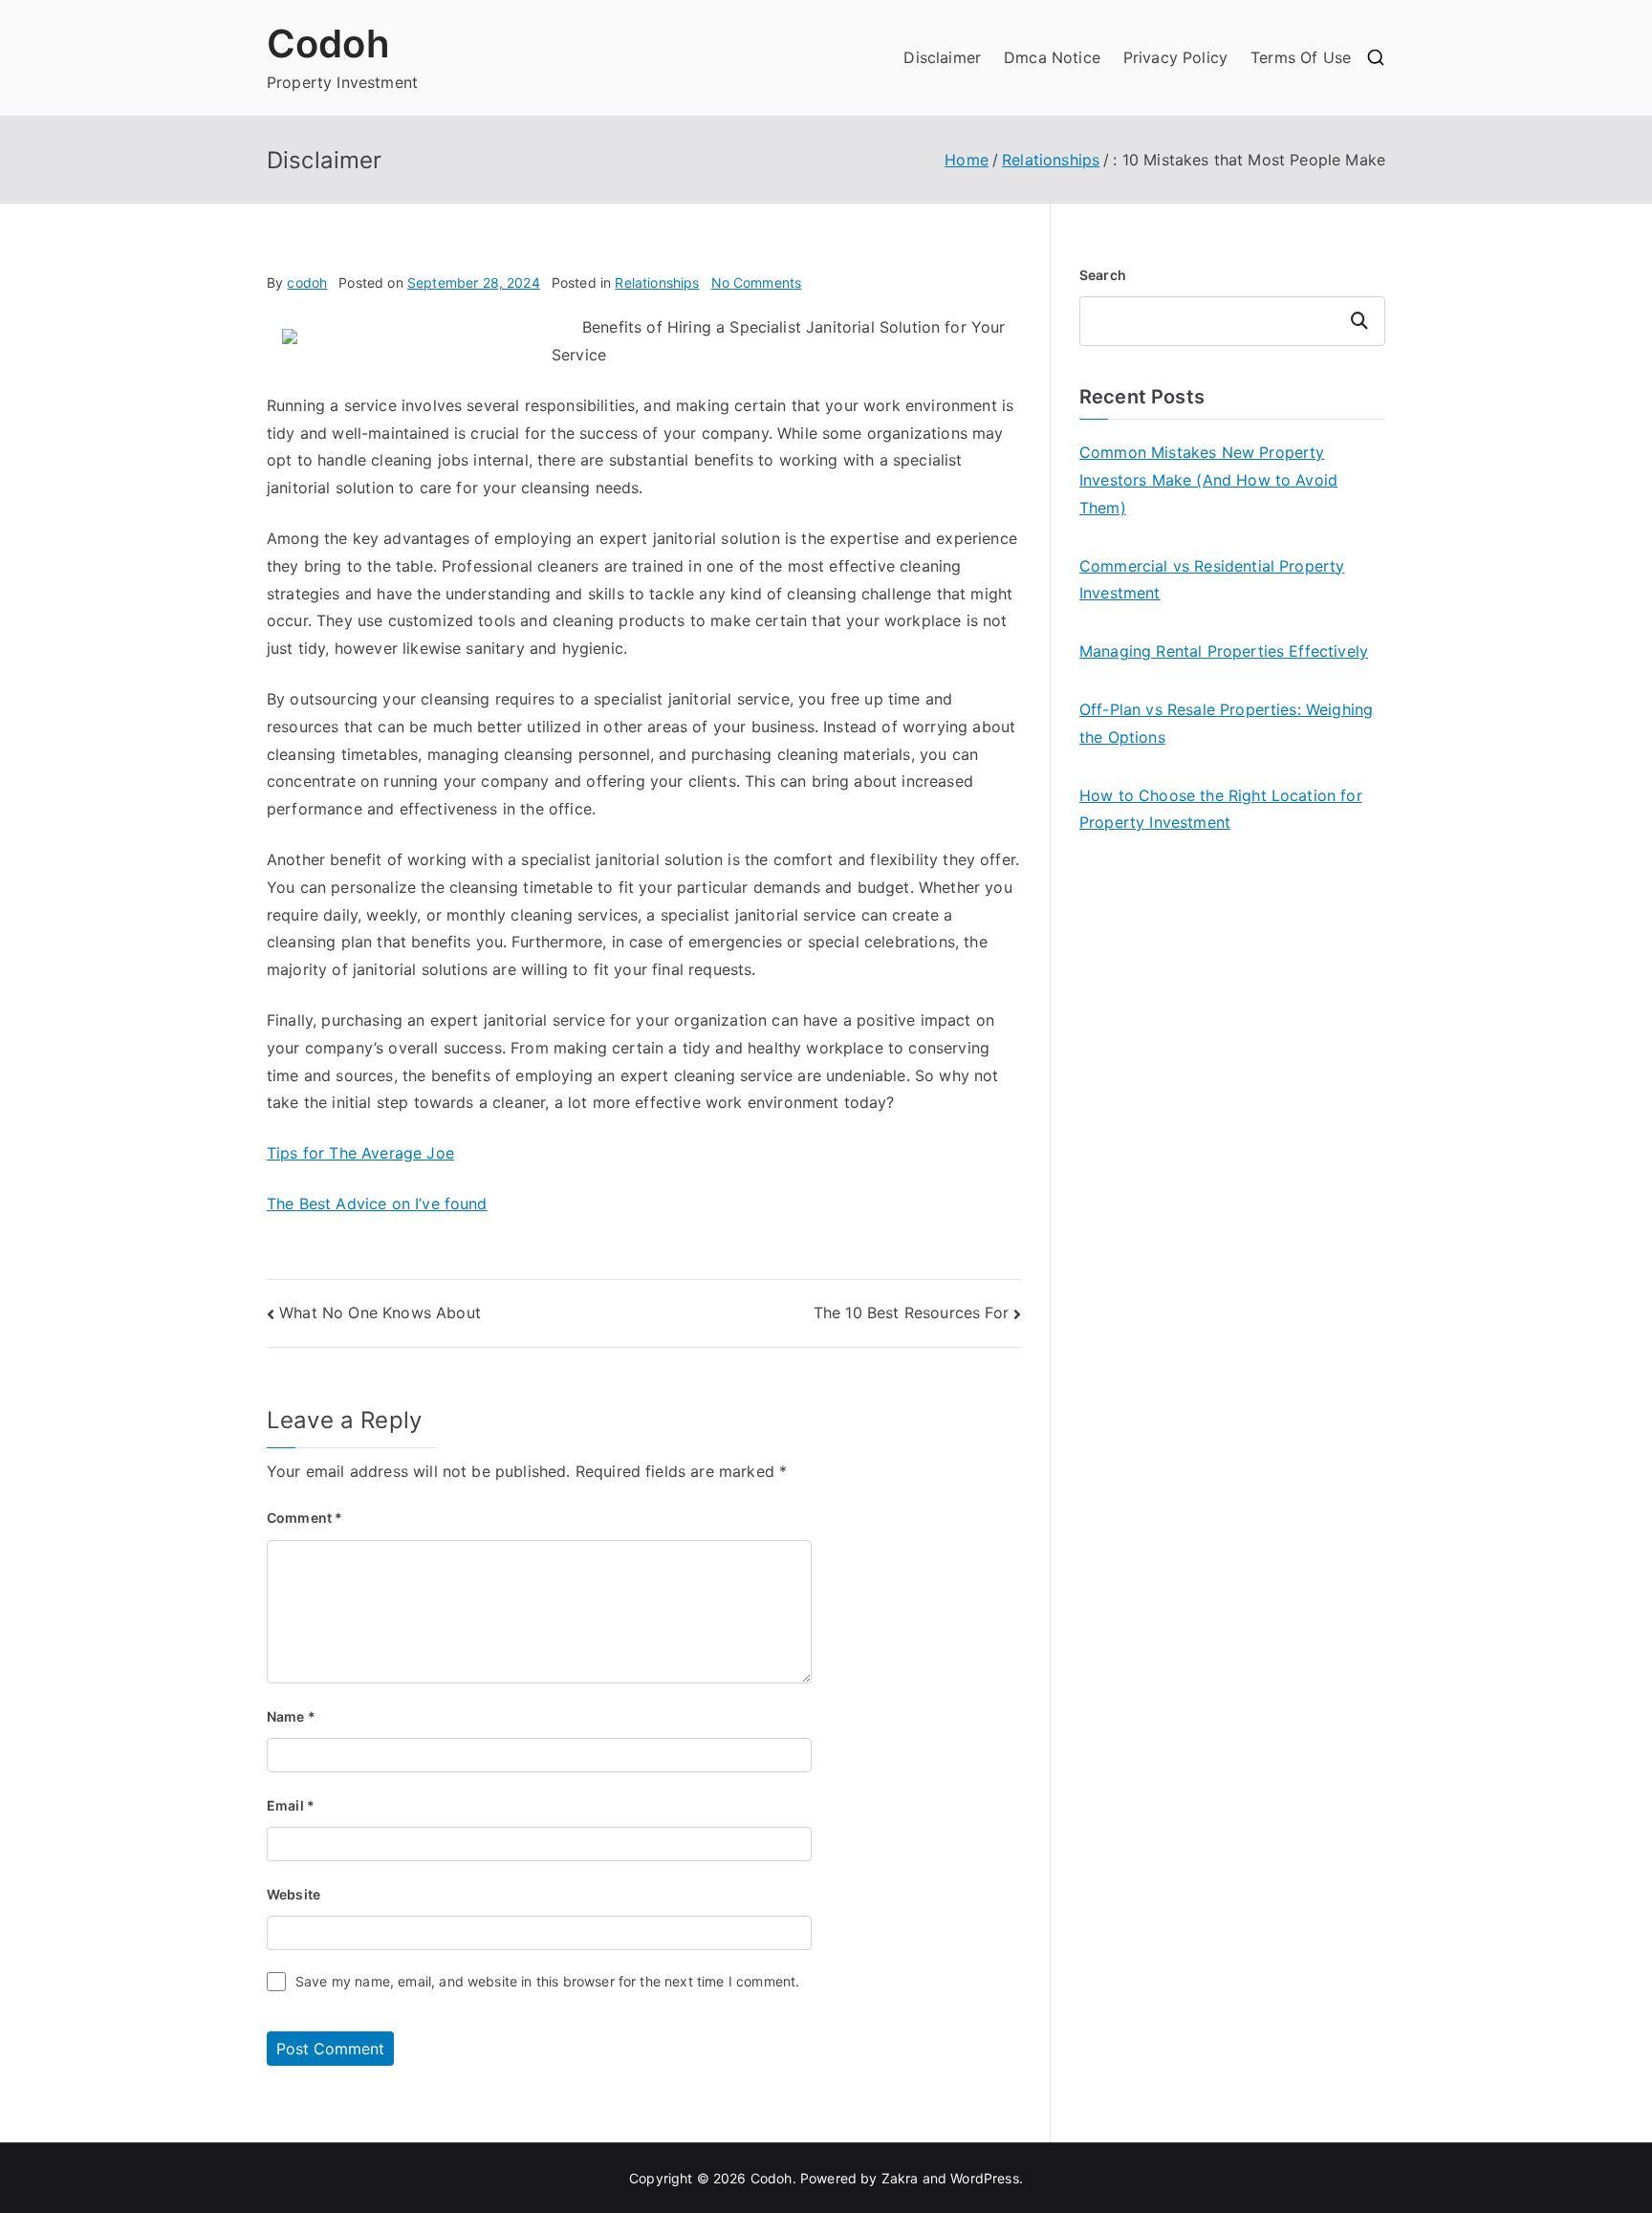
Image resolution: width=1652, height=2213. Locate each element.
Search (1103, 275)
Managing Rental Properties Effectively (1224, 651)
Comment (304, 1518)
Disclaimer (942, 57)
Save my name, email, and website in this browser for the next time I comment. (547, 1981)
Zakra (900, 2178)
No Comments (757, 282)
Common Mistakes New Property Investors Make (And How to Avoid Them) (1208, 480)
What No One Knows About (380, 1313)
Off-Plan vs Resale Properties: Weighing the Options (1226, 723)
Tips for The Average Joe (360, 1153)
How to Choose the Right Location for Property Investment (1221, 809)
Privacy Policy (1175, 57)
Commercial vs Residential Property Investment (1212, 580)
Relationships (657, 282)
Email (291, 1805)
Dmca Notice (1052, 57)
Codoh (328, 43)
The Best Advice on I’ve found (377, 1204)
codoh (307, 282)
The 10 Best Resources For (911, 1313)
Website (293, 1894)
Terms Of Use (1301, 57)
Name (291, 1716)
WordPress (984, 2178)
